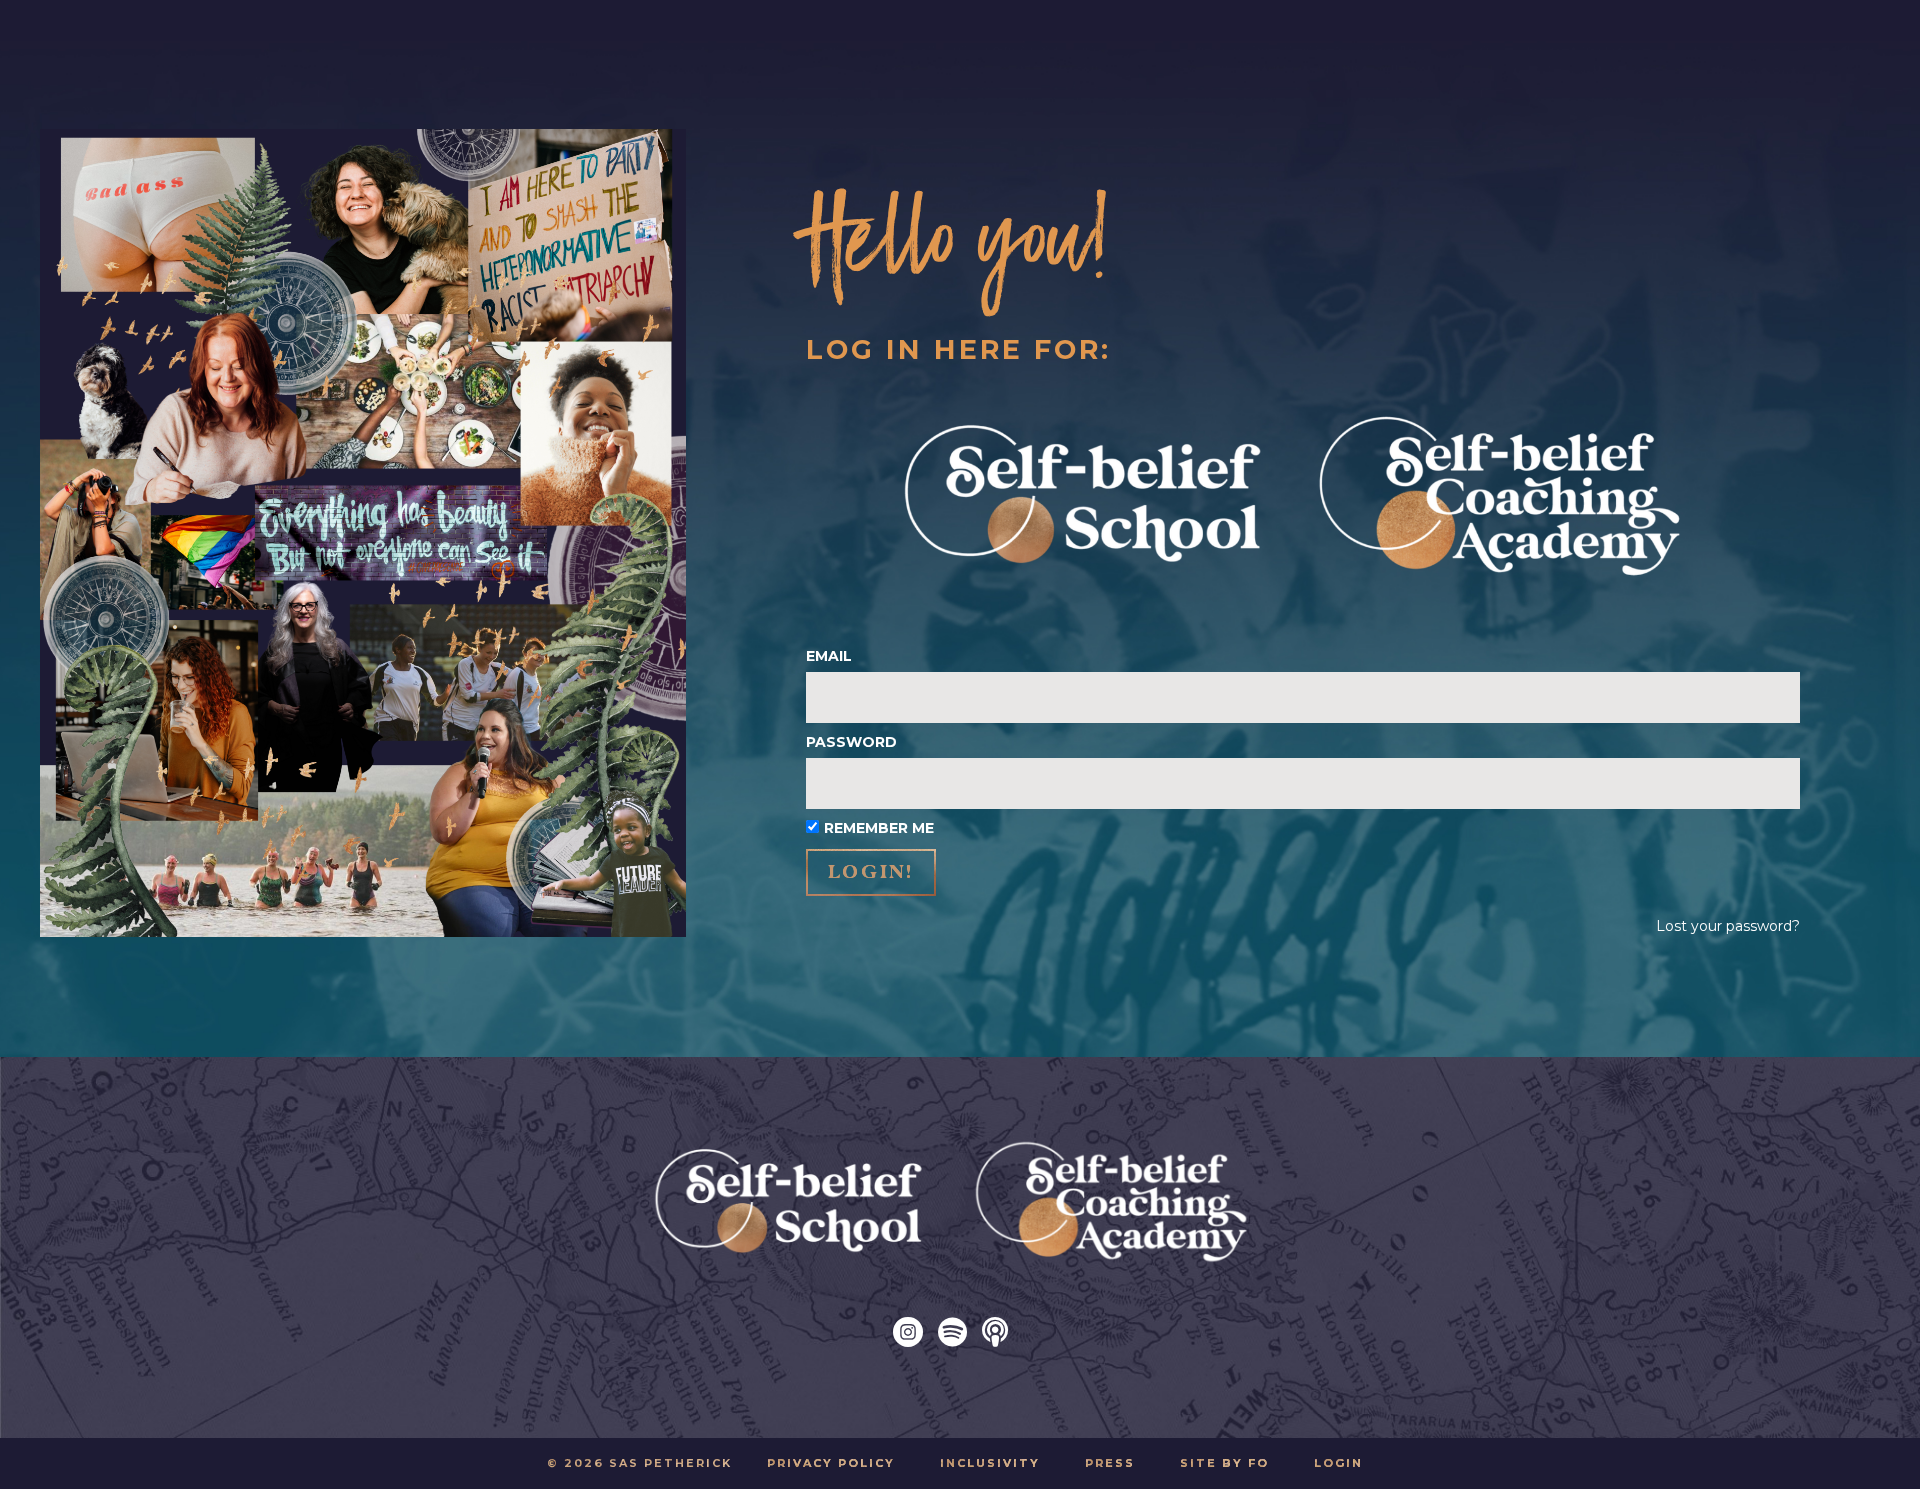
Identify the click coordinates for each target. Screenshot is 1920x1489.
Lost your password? (1728, 926)
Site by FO (1224, 1463)
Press (1110, 1463)
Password (851, 742)
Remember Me (879, 828)
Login (1338, 1463)
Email (829, 656)
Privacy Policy (831, 1463)
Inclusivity (990, 1463)
